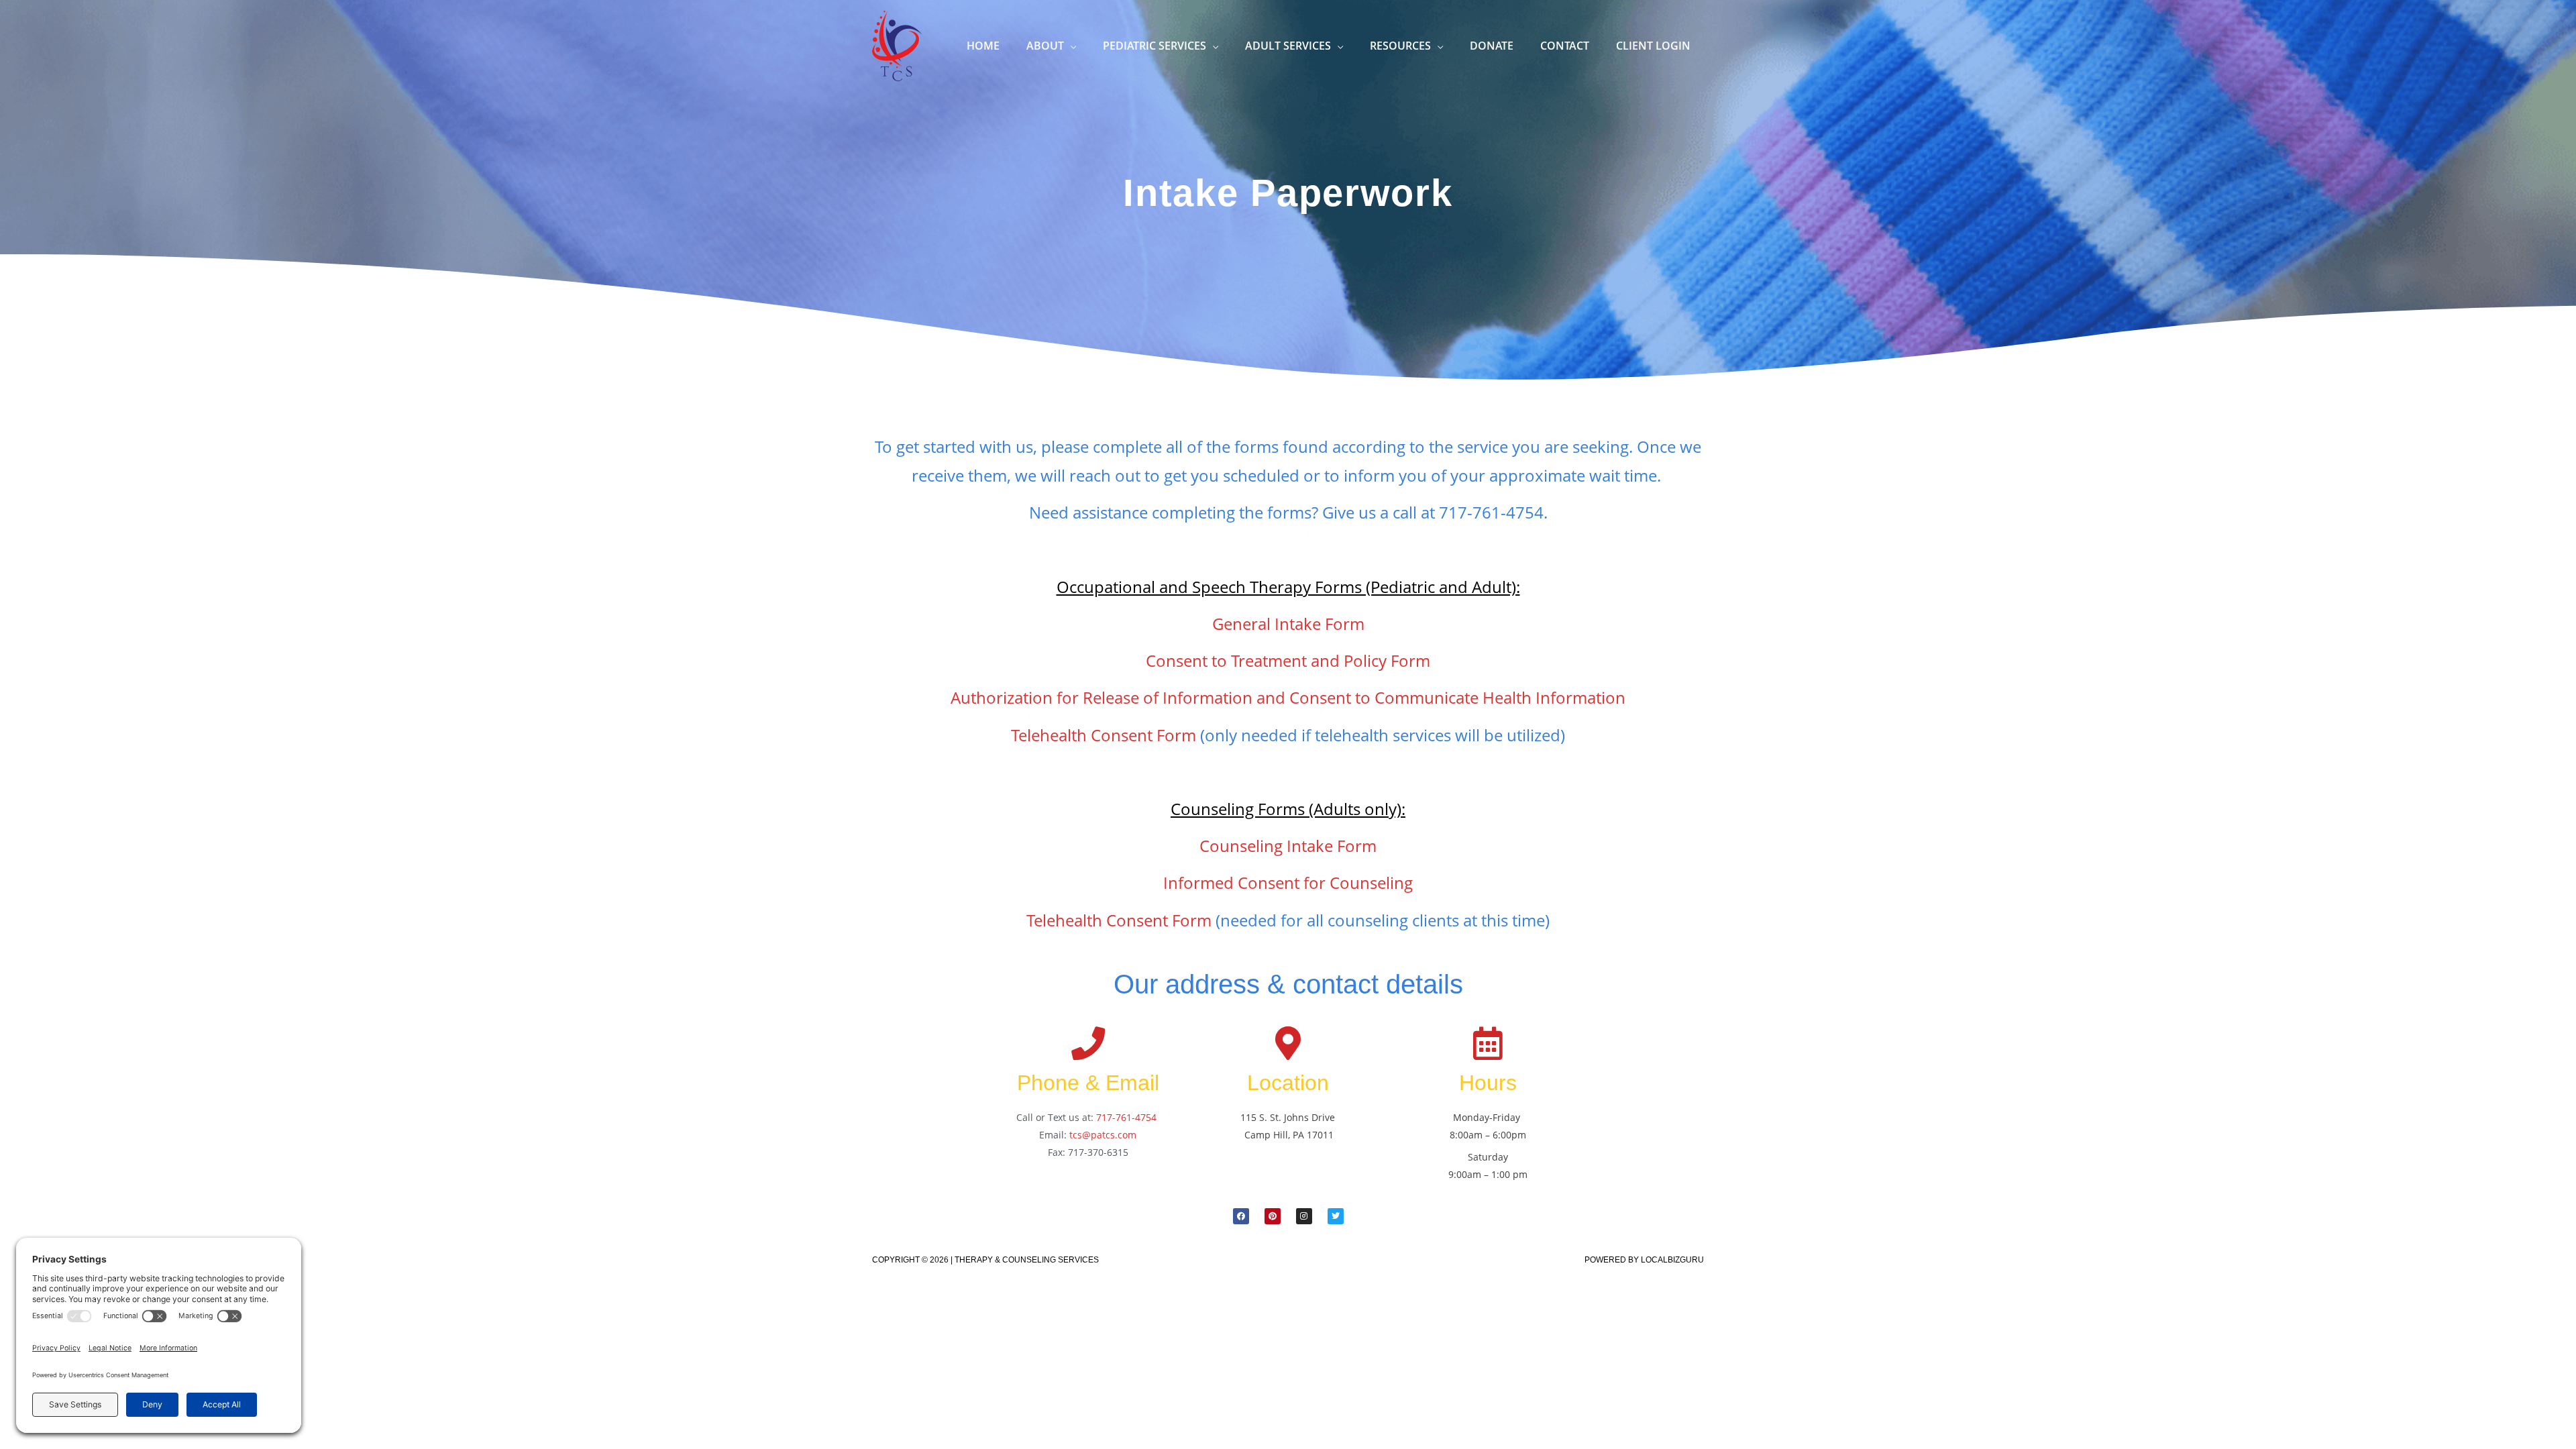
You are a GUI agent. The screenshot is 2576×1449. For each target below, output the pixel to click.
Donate (1492, 46)
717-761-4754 (1126, 1117)
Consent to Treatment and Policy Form (1288, 660)
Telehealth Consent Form (1104, 735)
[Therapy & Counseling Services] (897, 44)
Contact (1565, 46)
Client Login (1653, 46)
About (1045, 46)
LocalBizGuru (1672, 1260)
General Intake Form (1288, 624)
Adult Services (1288, 46)
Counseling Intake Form (1288, 846)
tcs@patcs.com (1103, 1135)
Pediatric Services (1155, 46)
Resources (1400, 46)
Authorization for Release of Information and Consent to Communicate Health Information (1288, 697)
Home (983, 46)
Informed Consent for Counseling (1288, 882)
